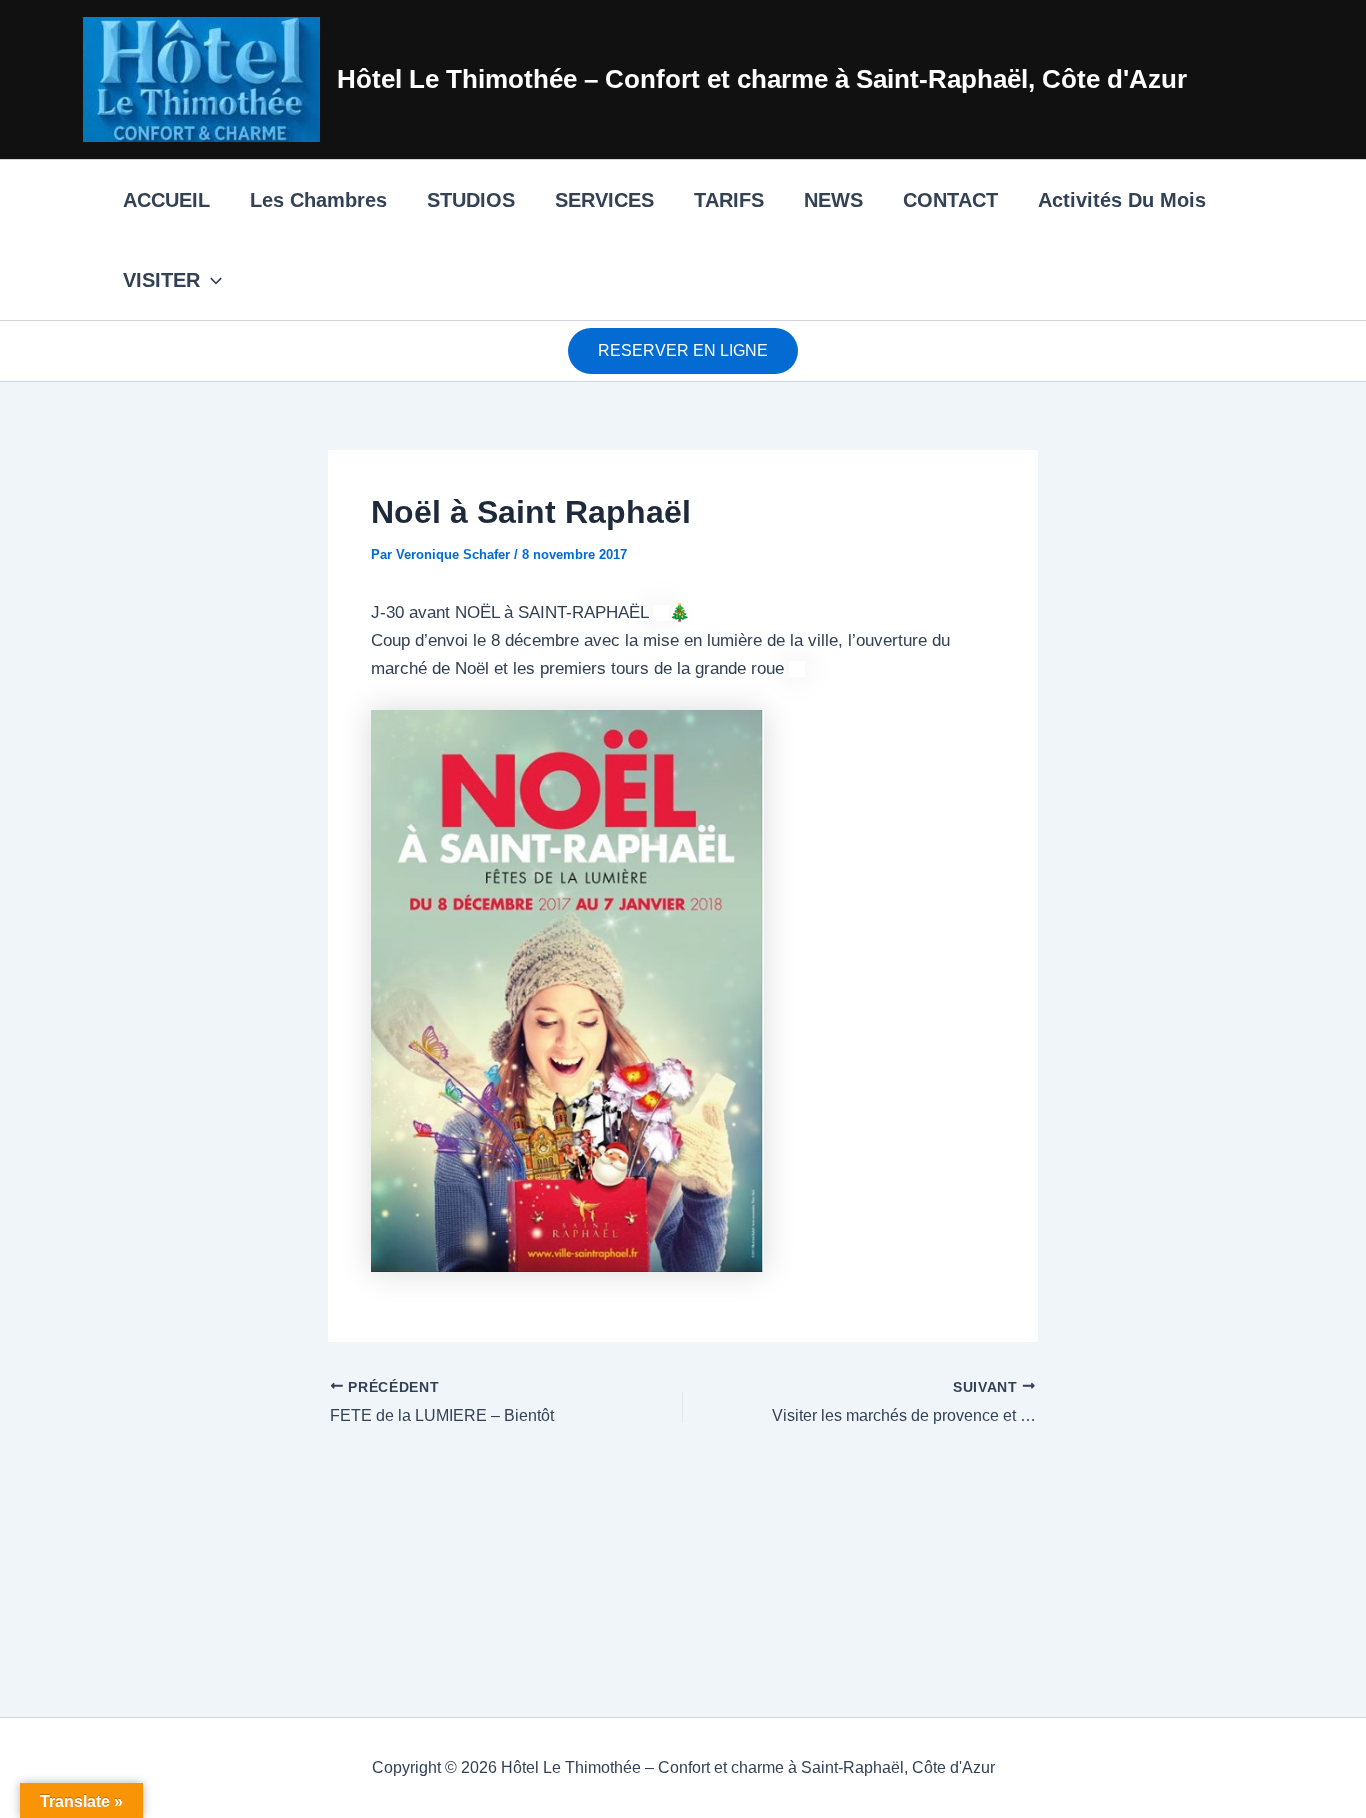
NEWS (833, 200)
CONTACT (950, 200)
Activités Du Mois (1122, 200)
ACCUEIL (166, 200)
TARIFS (729, 200)
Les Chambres (318, 200)
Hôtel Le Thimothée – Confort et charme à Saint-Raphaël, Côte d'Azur (762, 79)
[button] (211, 280)
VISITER (161, 280)
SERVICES (604, 200)
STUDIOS (471, 200)
